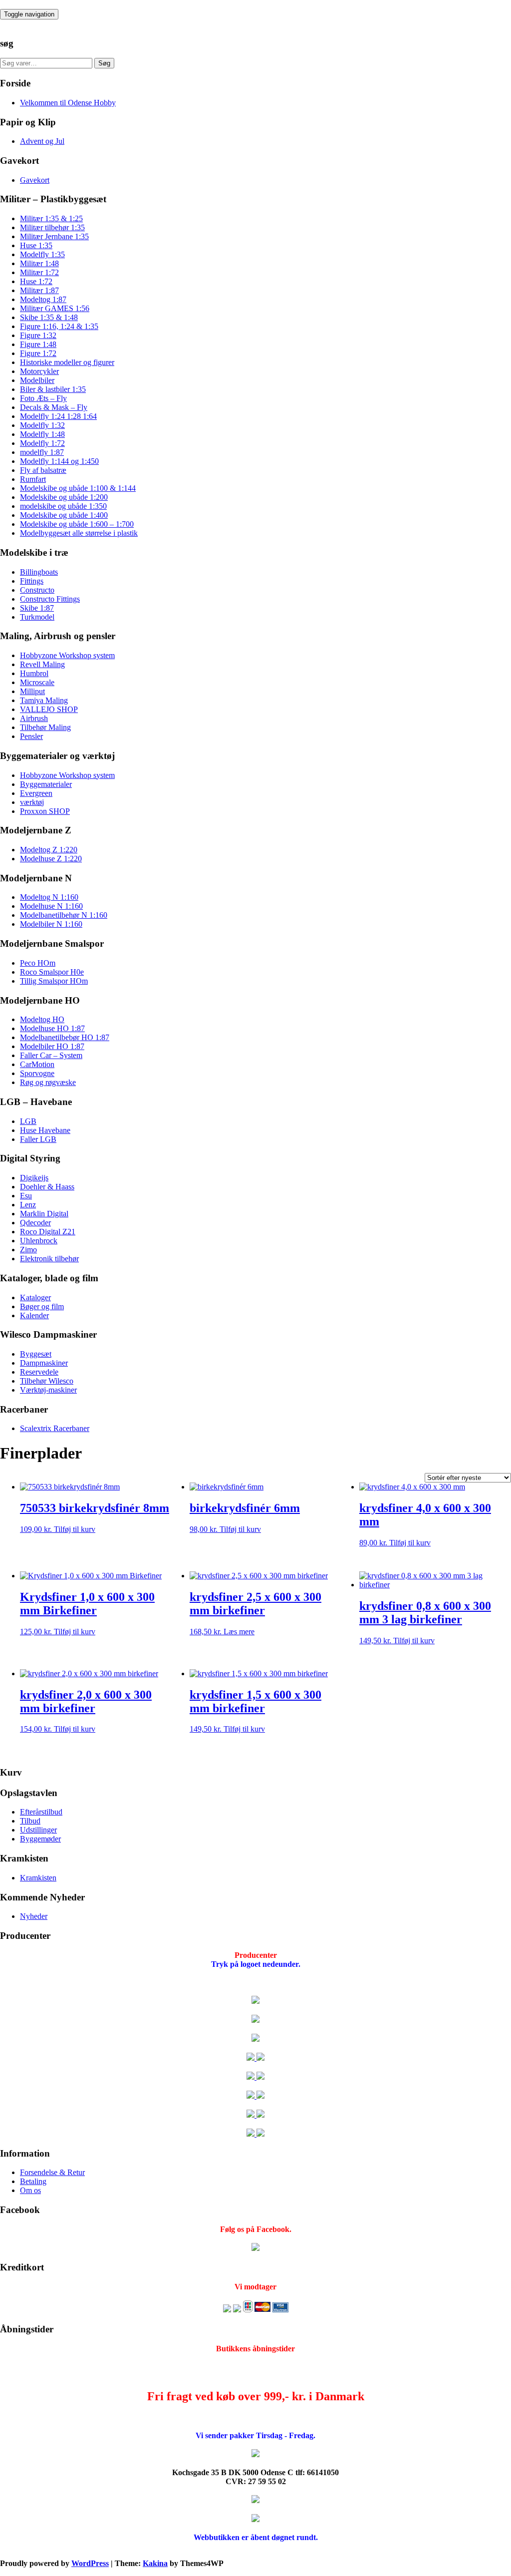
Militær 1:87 (39, 290)
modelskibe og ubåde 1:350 (63, 506)
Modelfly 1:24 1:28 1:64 (58, 416)
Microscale (37, 682)
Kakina (155, 2563)
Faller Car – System (51, 1055)
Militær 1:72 (39, 272)
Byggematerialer (46, 784)
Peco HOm (38, 963)
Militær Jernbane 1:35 (54, 236)
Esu (26, 1196)
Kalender (34, 1315)
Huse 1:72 (36, 281)
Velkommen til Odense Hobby (68, 103)
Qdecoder (35, 1223)
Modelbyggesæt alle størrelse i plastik (79, 533)
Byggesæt (36, 1354)
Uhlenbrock (39, 1241)
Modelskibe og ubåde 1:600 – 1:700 (77, 524)
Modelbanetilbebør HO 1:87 (65, 1037)
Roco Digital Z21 (48, 1232)
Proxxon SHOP (45, 811)
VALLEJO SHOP (49, 709)
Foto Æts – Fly (43, 398)
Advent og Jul (42, 141)
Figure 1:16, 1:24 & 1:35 (59, 326)
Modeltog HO (42, 1019)
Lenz (28, 1205)
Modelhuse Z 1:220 (51, 859)
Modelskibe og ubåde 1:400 (64, 515)
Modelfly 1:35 (42, 254)
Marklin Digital (44, 1214)
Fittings (32, 581)
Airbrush (34, 718)
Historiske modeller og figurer (67, 362)
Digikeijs (34, 1178)
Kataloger (35, 1297)
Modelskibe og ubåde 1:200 (64, 497)
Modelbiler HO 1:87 (52, 1046)
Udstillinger (38, 1830)
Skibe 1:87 (37, 608)
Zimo (28, 1250)
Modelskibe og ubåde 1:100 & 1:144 (78, 488)
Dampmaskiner (44, 1363)
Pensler (31, 736)
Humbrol (34, 673)
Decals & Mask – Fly (54, 407)
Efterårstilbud (41, 1812)
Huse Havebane (45, 1130)
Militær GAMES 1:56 (55, 308)
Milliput (32, 691)
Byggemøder (40, 1839)
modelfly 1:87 (42, 452)
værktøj (32, 802)
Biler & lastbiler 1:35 (53, 389)
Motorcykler (39, 371)
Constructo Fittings (50, 599)
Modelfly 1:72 (42, 443)
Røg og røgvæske (48, 1082)
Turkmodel (37, 617)
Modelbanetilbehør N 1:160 (64, 915)
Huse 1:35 (36, 245)
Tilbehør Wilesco (47, 1381)
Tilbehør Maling (45, 727)
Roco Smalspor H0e (52, 972)
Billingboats (39, 572)
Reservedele (39, 1372)
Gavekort (35, 180)
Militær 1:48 (39, 263)
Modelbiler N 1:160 (51, 924)
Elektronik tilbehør (49, 1259)
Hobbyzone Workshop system (67, 655)
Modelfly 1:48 (42, 434)
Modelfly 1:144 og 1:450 (59, 461)
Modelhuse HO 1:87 (52, 1028)
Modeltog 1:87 (43, 299)
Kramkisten (38, 1878)
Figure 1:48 (38, 344)
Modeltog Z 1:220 (49, 850)
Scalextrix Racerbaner (55, 1428)
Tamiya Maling (44, 700)
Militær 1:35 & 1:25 (51, 218)
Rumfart (33, 479)
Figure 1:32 (38, 335)
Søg (104, 63)
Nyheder (34, 1916)
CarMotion (37, 1064)
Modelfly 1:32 (42, 425)
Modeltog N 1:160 (49, 897)
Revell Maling (42, 664)
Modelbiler (37, 380)
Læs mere (239, 1632)
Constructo (37, 590)
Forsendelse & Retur (52, 2172)
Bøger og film (42, 1306)
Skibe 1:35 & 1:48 (49, 317)
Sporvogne (37, 1073)
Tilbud (30, 1821)
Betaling (33, 2181)
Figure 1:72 (38, 353)
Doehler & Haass (47, 1187)
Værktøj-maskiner (48, 1390)
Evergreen (36, 793)
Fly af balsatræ (43, 470)
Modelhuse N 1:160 (51, 906)
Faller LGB (38, 1139)
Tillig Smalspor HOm (54, 981)
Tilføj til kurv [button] (75, 1529)
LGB (28, 1121)
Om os (30, 2190)
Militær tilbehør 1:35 (52, 227)
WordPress (90, 2563)
